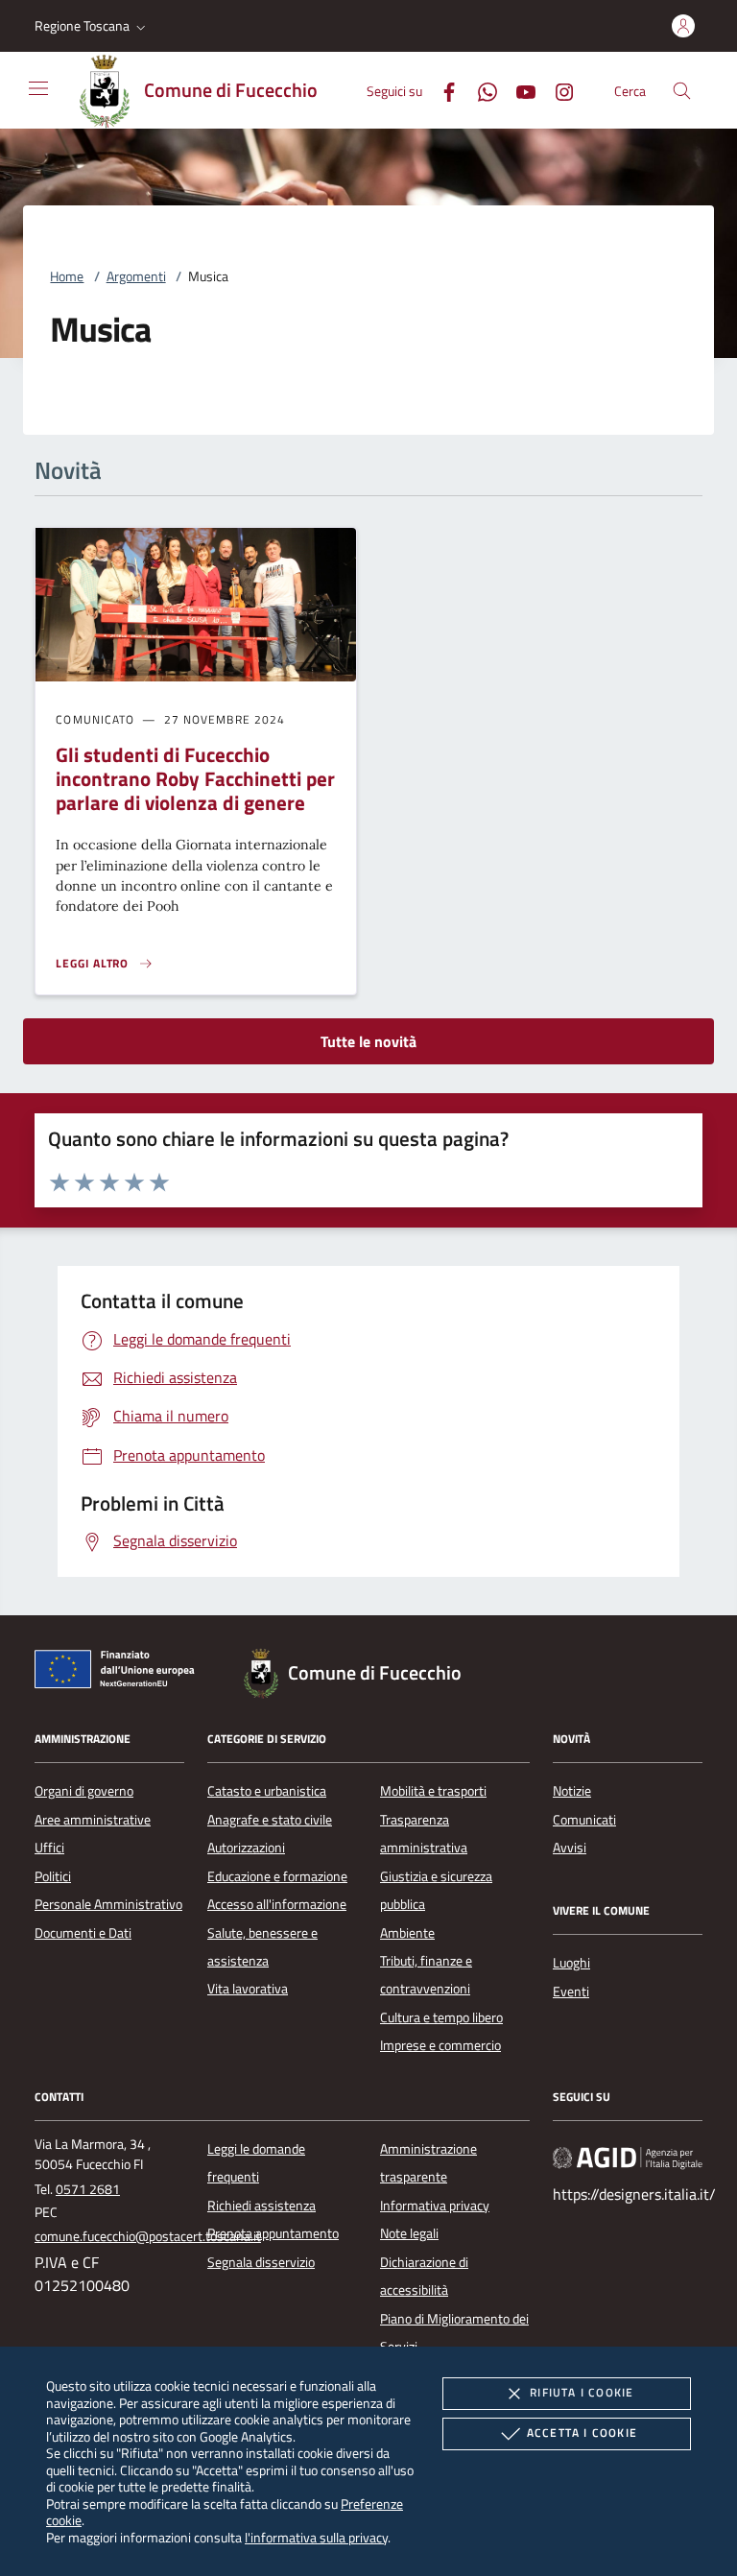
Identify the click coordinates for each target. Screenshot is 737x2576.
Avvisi (570, 1848)
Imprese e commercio (440, 2045)
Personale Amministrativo (108, 1904)
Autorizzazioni (246, 1848)
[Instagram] (557, 90)
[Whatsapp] (480, 90)
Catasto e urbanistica (267, 1791)
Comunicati (584, 1820)
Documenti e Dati (83, 1933)
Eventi (571, 1992)
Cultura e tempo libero (441, 2017)
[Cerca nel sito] (682, 91)
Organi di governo (84, 1791)
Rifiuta (582, 2392)
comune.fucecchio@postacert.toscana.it (148, 2236)
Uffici (49, 1848)
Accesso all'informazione (277, 1904)
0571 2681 (88, 2189)
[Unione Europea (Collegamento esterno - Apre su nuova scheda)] (120, 1673)
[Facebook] (441, 90)
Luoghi (571, 1963)
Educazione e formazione (277, 1876)
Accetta (582, 2433)
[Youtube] (518, 90)
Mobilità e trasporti (433, 1791)
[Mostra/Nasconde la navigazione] (38, 88)
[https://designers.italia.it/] (628, 2157)
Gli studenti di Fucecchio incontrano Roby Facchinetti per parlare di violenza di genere (195, 778)
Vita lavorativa (248, 1989)
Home (67, 276)
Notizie (572, 1791)
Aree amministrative (93, 1820)
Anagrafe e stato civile (270, 1820)
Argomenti (136, 276)
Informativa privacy (435, 2206)
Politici (53, 1876)
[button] (92, 26)
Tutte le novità (368, 1041)
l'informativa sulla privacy (316, 2537)
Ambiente (407, 1933)
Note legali (409, 2233)
